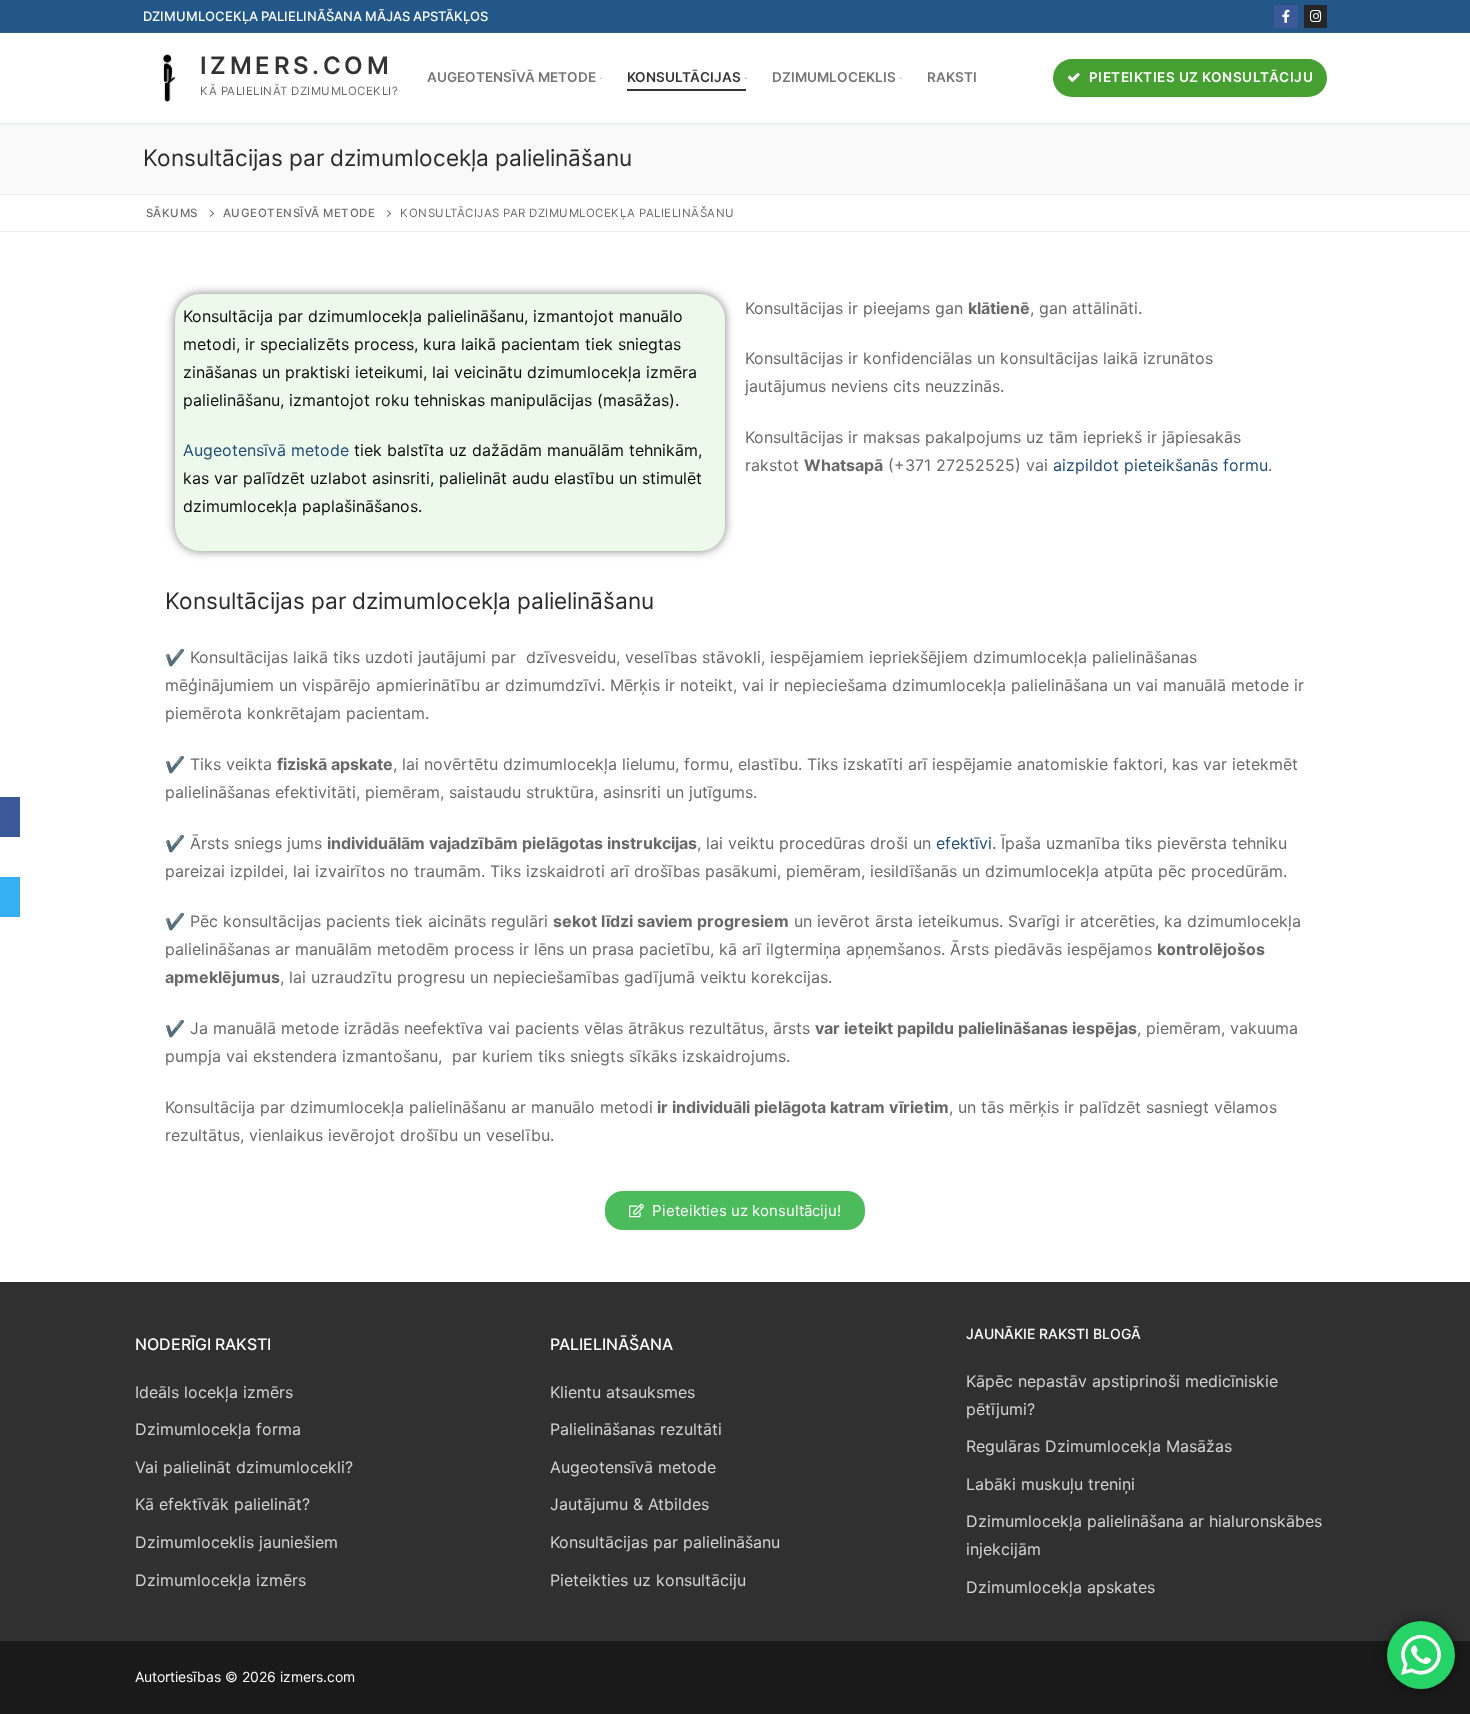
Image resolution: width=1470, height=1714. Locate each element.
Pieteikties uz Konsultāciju (1199, 77)
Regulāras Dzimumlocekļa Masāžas (1099, 1446)
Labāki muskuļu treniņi (1050, 1484)
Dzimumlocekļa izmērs (220, 1580)
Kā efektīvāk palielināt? (222, 1504)
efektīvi (964, 843)
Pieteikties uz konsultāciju (648, 1580)
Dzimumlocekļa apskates (1060, 1587)
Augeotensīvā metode (299, 213)
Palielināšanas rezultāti (636, 1429)
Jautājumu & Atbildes (629, 1504)
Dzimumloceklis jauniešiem (236, 1542)
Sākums (172, 213)
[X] (10, 857)
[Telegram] (10, 897)
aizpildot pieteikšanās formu (1160, 465)
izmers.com (296, 65)
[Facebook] (1285, 16)
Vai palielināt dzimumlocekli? (244, 1467)
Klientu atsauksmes (622, 1392)
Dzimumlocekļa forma (218, 1429)
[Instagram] (1315, 16)
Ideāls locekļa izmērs (214, 1392)
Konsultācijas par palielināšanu (665, 1542)
